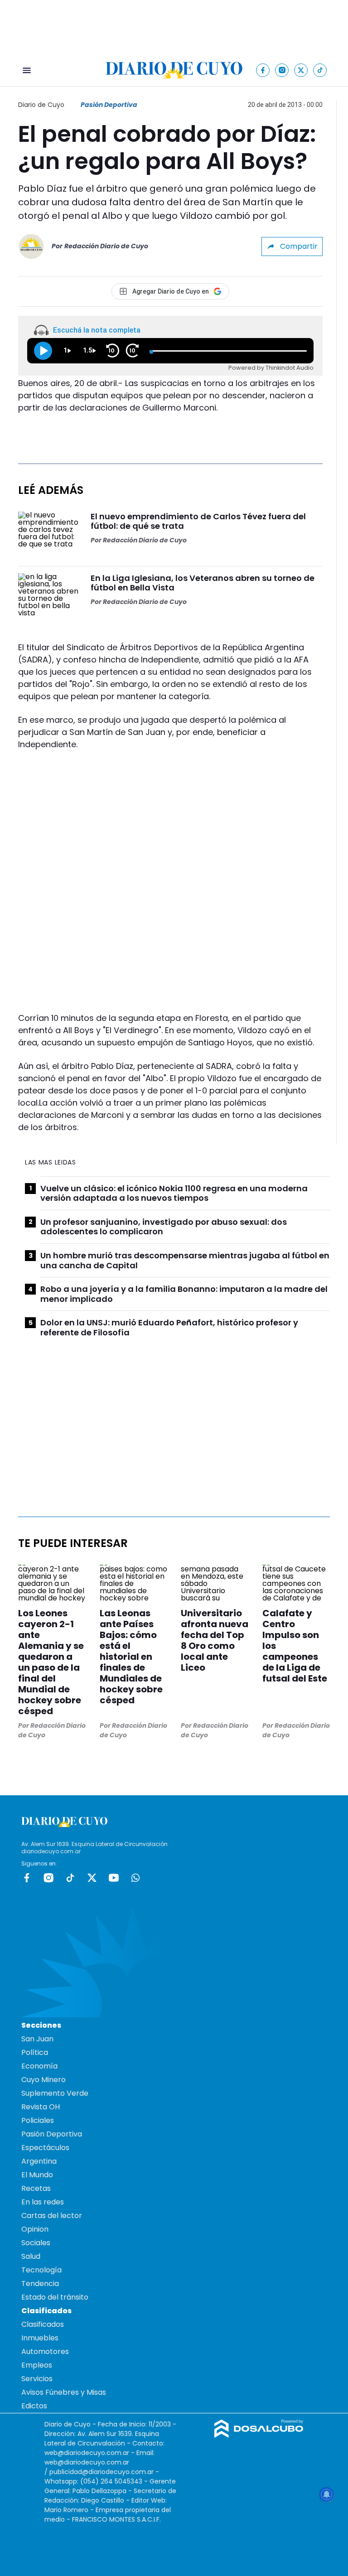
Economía (39, 2066)
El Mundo (37, 2175)
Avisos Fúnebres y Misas (64, 2392)
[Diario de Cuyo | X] (301, 70)
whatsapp (135, 1878)
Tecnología (41, 2270)
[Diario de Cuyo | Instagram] (282, 70)
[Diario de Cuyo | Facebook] (263, 70)
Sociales (36, 2243)
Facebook (27, 1878)
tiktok (70, 1878)
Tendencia (40, 2284)
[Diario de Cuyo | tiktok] (320, 70)
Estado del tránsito (55, 2297)
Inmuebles (40, 2338)
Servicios (37, 2379)
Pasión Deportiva (109, 105)
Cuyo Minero (43, 2080)
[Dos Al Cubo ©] (259, 2435)
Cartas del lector (52, 2216)
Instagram (48, 1878)
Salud (31, 2256)
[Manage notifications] (327, 2494)
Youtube (114, 1878)
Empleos (37, 2365)
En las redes (43, 2202)
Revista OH (41, 2107)
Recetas (36, 2188)
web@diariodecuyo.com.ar (87, 2453)
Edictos (34, 2406)
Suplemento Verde (55, 2093)
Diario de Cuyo (41, 105)
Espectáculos (45, 2148)
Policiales (38, 2120)
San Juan (37, 2039)
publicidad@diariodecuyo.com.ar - (104, 2472)
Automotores (45, 2351)
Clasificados (43, 2324)
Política (35, 2052)
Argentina (39, 2161)
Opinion (35, 2229)
